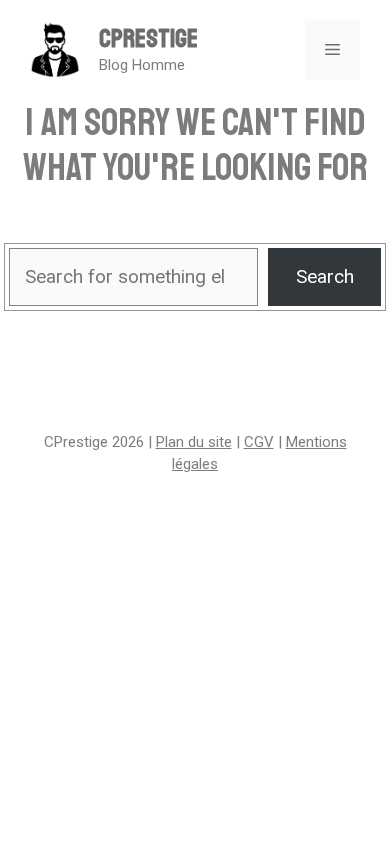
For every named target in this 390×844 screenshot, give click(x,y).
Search (325, 276)
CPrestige (148, 39)
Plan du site (194, 442)
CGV (259, 442)
